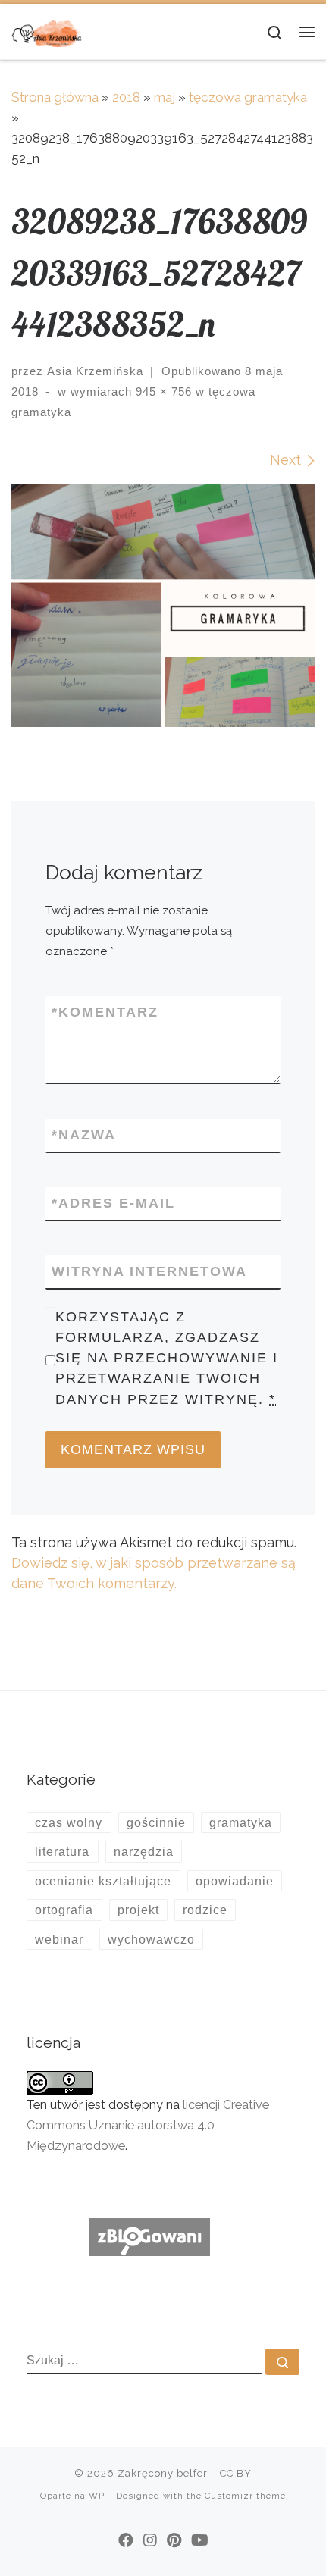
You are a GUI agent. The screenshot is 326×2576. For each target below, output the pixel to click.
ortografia (64, 1910)
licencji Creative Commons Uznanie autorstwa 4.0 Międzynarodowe (148, 2125)
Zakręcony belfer (163, 2473)
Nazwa (84, 1135)
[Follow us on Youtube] (200, 2540)
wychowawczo (151, 1939)
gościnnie (156, 1822)
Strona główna (55, 97)
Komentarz (105, 1012)
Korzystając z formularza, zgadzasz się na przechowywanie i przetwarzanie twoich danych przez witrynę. (167, 1358)
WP (97, 2496)
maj (165, 97)
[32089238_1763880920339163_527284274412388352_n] (163, 606)
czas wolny (69, 1822)
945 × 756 (162, 392)
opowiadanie (235, 1881)
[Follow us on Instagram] (150, 2540)
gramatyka (241, 1822)
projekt (138, 1910)
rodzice (205, 1910)
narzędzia (144, 1851)
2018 (126, 97)
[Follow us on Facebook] (126, 2540)
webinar (59, 1939)
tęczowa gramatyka (248, 97)
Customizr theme (245, 2496)
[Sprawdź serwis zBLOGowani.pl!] (149, 2236)
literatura (62, 1851)
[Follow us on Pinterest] (174, 2540)
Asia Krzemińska (95, 371)
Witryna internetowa (149, 1271)
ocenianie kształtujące (103, 1881)
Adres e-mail (113, 1203)
